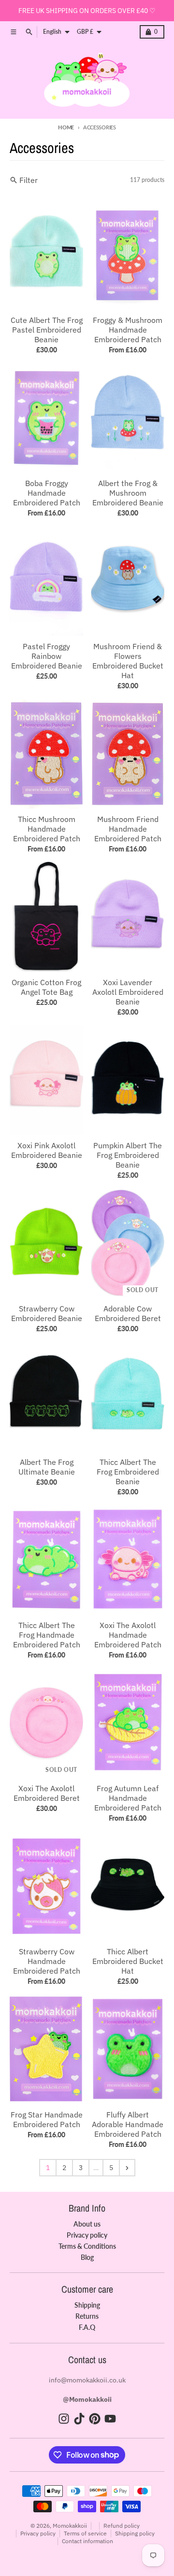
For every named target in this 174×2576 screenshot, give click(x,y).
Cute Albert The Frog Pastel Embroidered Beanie (47, 330)
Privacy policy (38, 2533)
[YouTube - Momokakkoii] (110, 2419)
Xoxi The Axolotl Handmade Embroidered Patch (128, 1635)
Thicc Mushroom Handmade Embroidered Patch (47, 829)
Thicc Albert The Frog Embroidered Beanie (128, 1472)
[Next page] (127, 2168)
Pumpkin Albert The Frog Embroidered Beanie (128, 1155)
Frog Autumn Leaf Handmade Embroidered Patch (128, 1798)
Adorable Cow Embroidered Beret (128, 1313)
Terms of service (85, 2533)
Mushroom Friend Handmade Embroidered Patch (128, 829)
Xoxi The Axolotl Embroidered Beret (47, 1793)
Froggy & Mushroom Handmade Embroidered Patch (128, 330)
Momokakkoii (70, 2526)
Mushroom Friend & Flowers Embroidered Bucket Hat (128, 661)
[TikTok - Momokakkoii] (79, 2419)
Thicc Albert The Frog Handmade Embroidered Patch (47, 1635)
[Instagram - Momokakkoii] (64, 2419)
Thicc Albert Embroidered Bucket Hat (128, 1961)
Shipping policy (135, 2533)
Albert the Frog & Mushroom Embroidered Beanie (128, 493)
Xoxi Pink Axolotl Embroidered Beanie (47, 1150)
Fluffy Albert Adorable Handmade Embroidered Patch (128, 2124)
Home (66, 127)
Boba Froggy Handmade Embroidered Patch (47, 493)
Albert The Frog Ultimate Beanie (47, 1467)
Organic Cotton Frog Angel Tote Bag (46, 987)
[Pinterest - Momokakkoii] (95, 2419)
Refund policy (122, 2526)
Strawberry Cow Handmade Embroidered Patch (47, 1961)
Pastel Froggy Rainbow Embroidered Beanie (47, 656)
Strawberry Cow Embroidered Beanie (47, 1313)
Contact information (87, 2541)
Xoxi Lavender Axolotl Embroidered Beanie (128, 992)
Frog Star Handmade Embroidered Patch (47, 2119)
